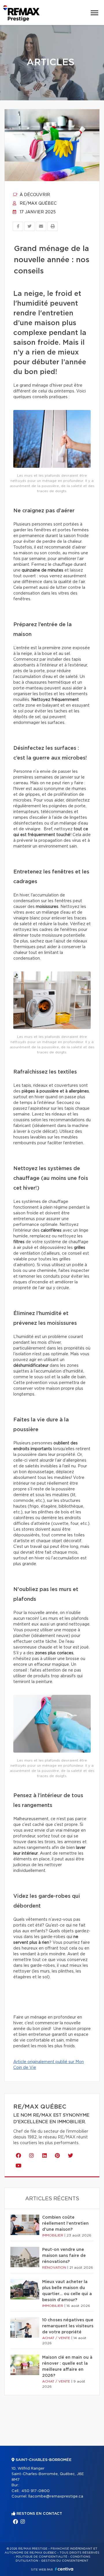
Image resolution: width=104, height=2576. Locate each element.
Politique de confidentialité (42, 2557)
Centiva (64, 2569)
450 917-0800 (36, 2491)
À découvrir (34, 195)
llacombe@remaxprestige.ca (56, 2497)
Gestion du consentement (65, 2561)
